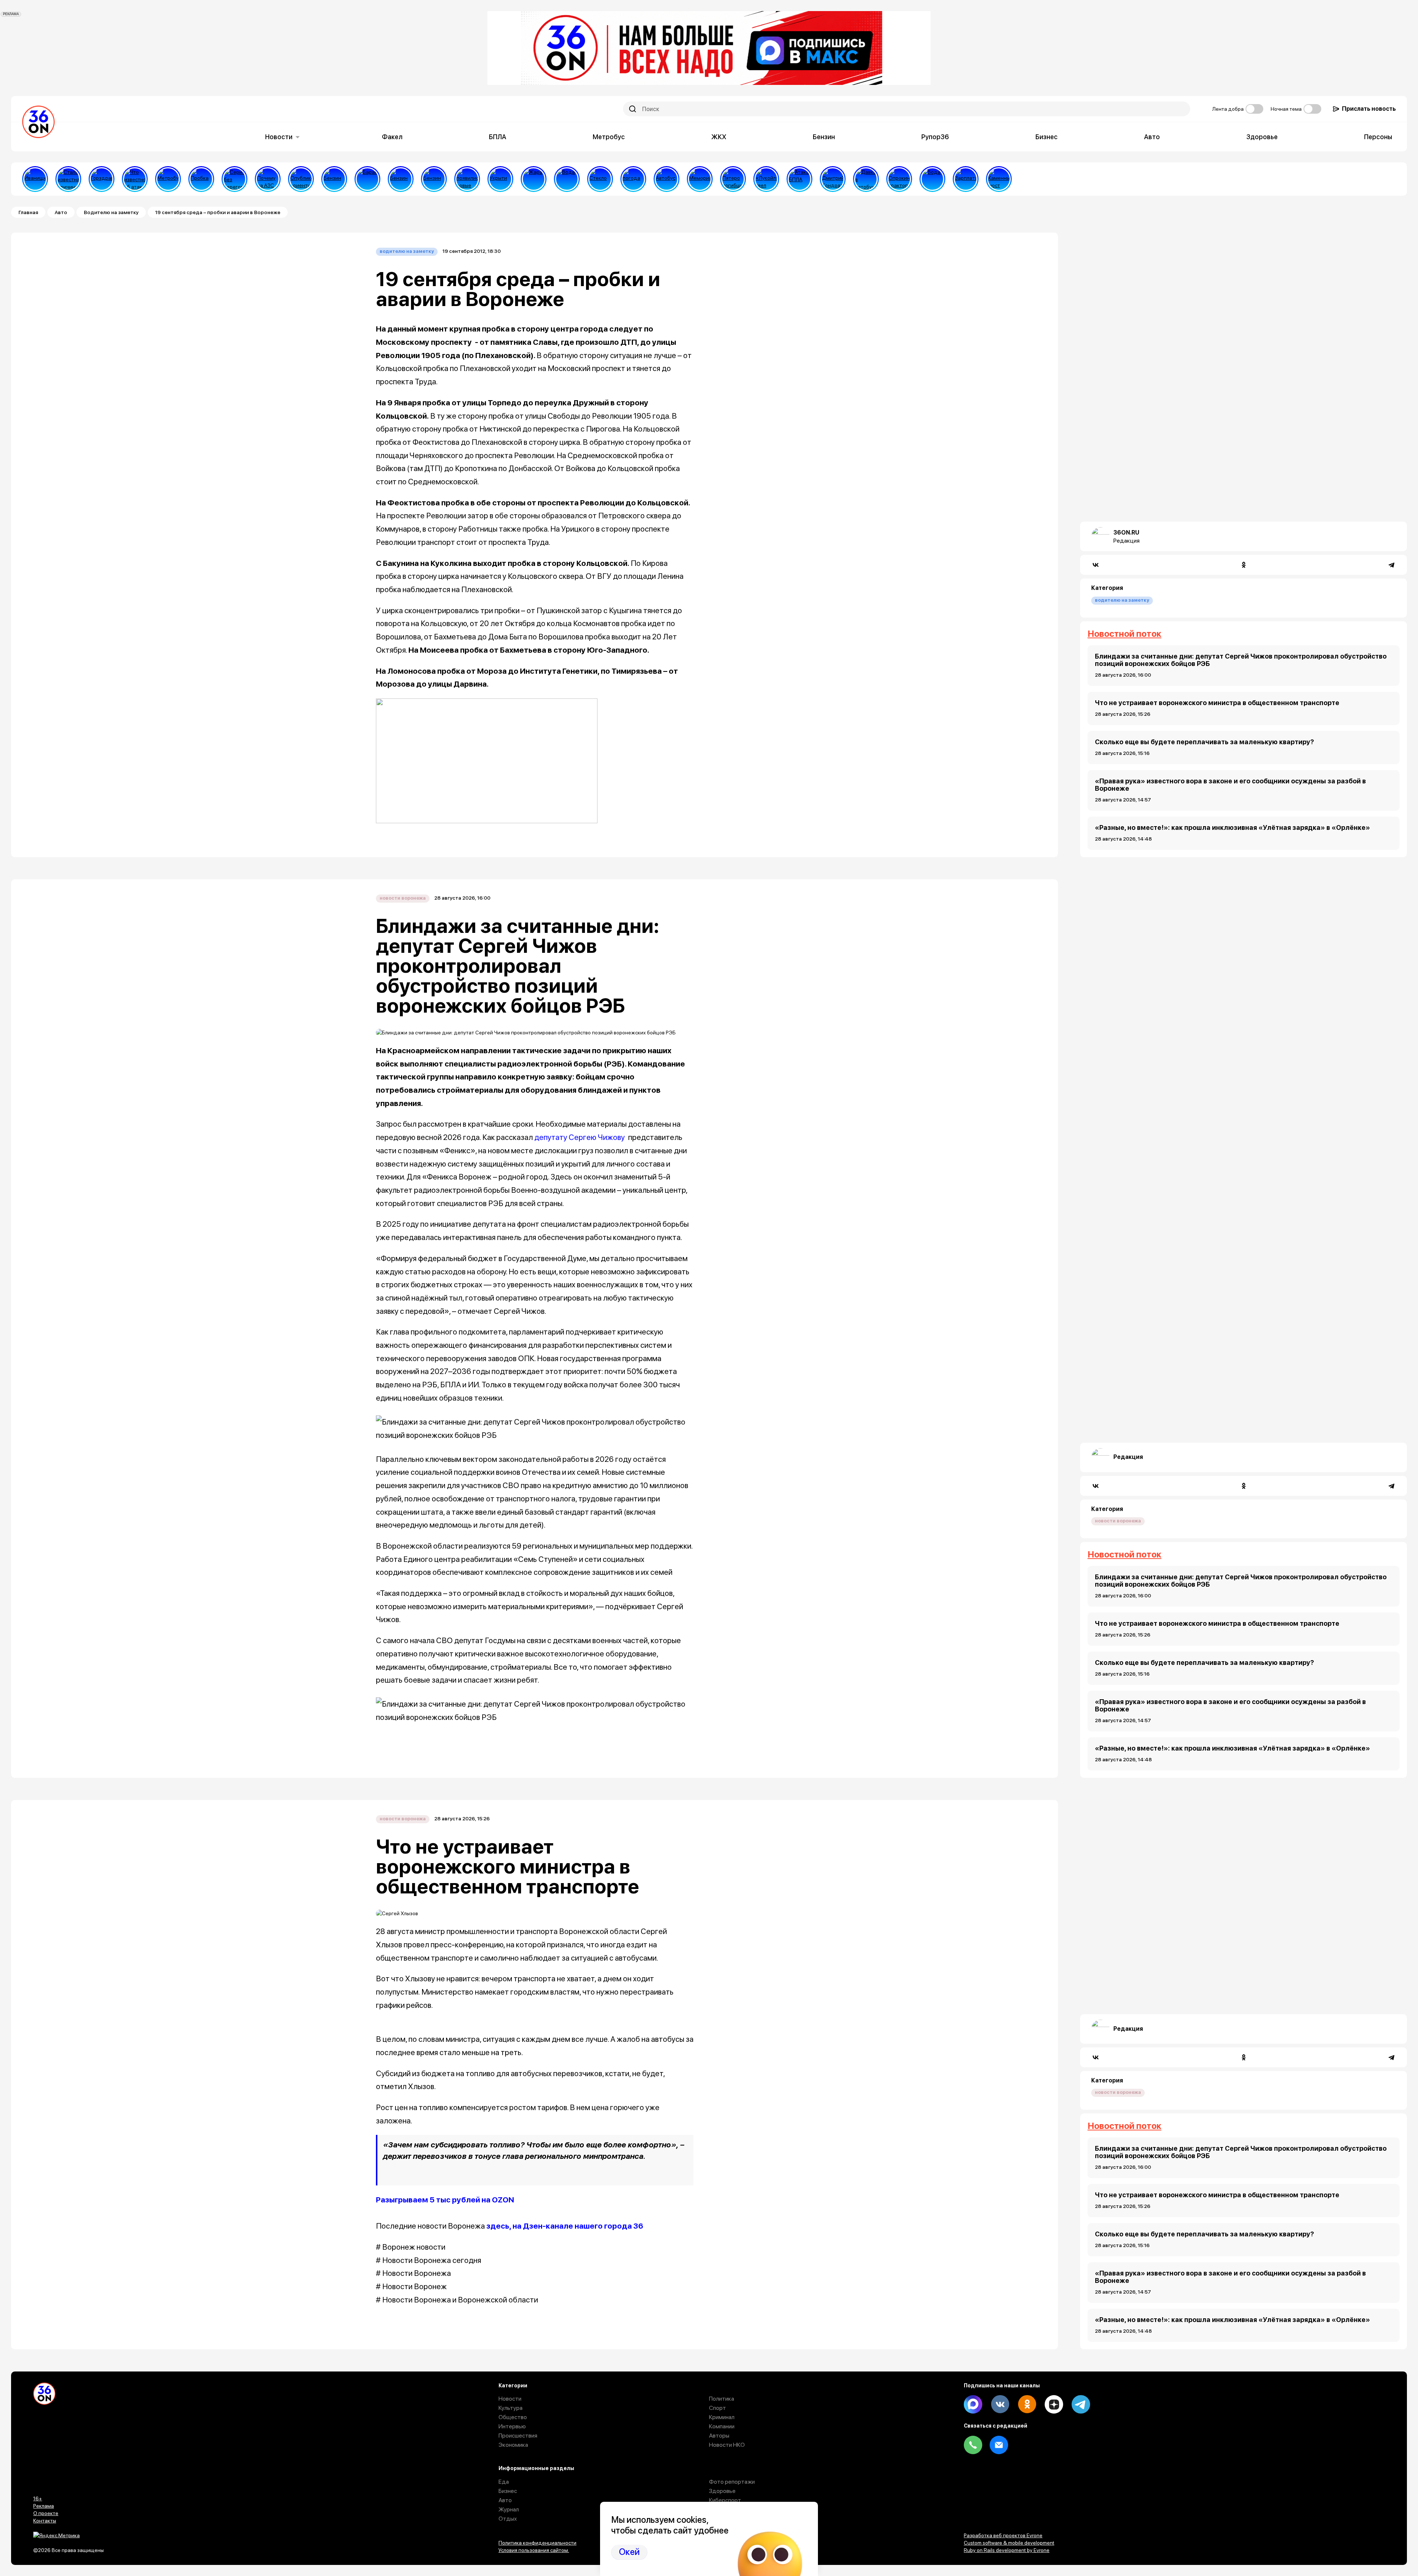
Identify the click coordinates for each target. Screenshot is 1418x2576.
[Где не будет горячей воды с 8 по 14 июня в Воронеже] (932, 179)
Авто (1152, 137)
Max (973, 2404)
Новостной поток (1124, 634)
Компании (722, 2426)
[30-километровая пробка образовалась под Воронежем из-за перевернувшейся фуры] (201, 179)
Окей (629, 2552)
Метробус (609, 137)
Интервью (512, 2426)
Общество (513, 2417)
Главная (28, 212)
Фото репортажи (732, 2482)
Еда (504, 2482)
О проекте (46, 2513)
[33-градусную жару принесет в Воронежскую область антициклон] (633, 179)
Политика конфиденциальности (537, 2543)
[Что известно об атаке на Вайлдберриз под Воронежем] (135, 179)
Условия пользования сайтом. (534, 2550)
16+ (38, 2498)
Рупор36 (935, 137)
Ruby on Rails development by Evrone (1007, 2550)
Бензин (824, 137)
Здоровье (1262, 137)
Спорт (717, 2408)
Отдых (508, 2519)
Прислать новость (1369, 109)
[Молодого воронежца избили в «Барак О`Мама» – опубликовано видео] (367, 179)
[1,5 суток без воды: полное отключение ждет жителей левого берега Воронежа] (567, 179)
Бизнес (1047, 137)
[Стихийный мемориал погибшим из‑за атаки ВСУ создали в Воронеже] (700, 179)
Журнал (509, 2509)
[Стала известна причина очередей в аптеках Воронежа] (68, 179)
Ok (1027, 2404)
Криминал (722, 2417)
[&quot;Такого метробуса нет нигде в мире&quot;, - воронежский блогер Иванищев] (35, 179)
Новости (279, 137)
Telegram (1081, 2404)
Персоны (1378, 137)
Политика (722, 2399)
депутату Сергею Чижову (580, 1137)
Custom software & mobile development (1009, 2543)
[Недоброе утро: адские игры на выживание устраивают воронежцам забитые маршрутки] (866, 179)
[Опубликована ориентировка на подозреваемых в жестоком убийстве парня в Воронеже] (301, 179)
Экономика (513, 2445)
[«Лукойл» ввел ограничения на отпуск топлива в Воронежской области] (766, 179)
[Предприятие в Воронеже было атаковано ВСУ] (799, 179)
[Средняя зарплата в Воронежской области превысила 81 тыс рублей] (966, 179)
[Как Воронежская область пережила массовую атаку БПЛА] (600, 179)
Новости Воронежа (403, 898)
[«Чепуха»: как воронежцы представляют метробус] (168, 179)
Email (999, 2445)
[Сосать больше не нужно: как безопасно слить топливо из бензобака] (334, 179)
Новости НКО (727, 2445)
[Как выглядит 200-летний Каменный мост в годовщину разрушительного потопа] (999, 179)
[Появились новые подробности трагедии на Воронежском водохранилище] (467, 179)
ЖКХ (719, 137)
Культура (511, 2408)
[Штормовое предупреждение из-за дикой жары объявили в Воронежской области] (534, 179)
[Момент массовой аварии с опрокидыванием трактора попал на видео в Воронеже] (899, 179)
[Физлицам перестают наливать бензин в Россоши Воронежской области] (434, 179)
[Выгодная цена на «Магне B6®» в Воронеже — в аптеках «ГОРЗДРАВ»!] (102, 179)
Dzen (1054, 2404)
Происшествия (518, 2436)
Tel (973, 2445)
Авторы (719, 2436)
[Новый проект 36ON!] (234, 179)
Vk (1000, 2404)
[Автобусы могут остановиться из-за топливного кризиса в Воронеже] (667, 179)
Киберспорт (725, 2500)
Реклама (44, 2506)
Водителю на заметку (111, 212)
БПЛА (498, 137)
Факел (392, 137)
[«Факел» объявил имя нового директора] (833, 179)
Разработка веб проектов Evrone (1003, 2535)
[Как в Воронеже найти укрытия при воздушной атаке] (500, 179)
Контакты (45, 2521)
